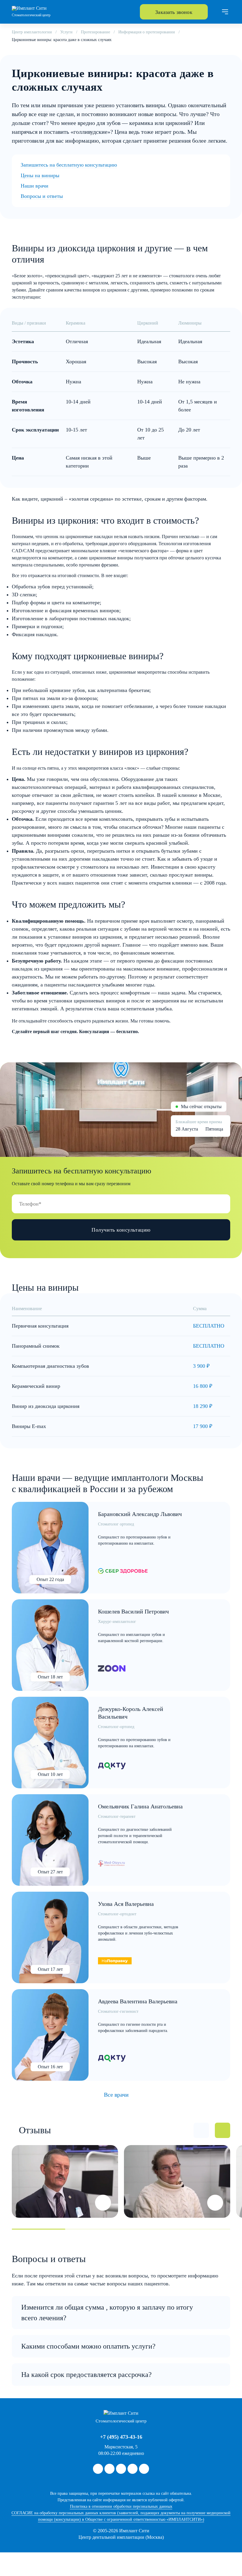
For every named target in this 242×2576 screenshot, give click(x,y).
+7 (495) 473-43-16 (121, 2437)
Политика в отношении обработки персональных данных (121, 2506)
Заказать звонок (174, 12)
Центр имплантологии (32, 32)
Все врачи (116, 2095)
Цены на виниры (40, 175)
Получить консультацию (121, 1230)
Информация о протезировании (147, 32)
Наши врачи (35, 186)
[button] (201, 2130)
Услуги (66, 32)
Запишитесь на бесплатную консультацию (69, 165)
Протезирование (95, 32)
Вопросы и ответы (42, 196)
